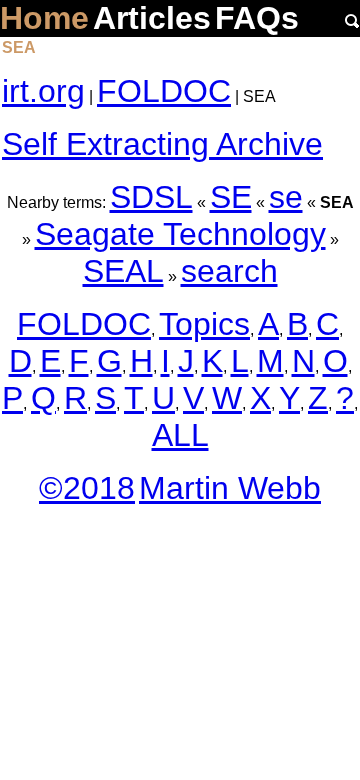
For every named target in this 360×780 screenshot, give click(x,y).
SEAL (123, 271)
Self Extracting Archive (162, 144)
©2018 (87, 488)
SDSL (151, 197)
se (286, 197)
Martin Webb (230, 488)
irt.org (43, 91)
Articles (152, 18)
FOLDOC (164, 91)
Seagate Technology (180, 234)
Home (44, 18)
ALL (180, 435)
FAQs (257, 18)
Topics (204, 324)
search (229, 271)
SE (231, 197)
